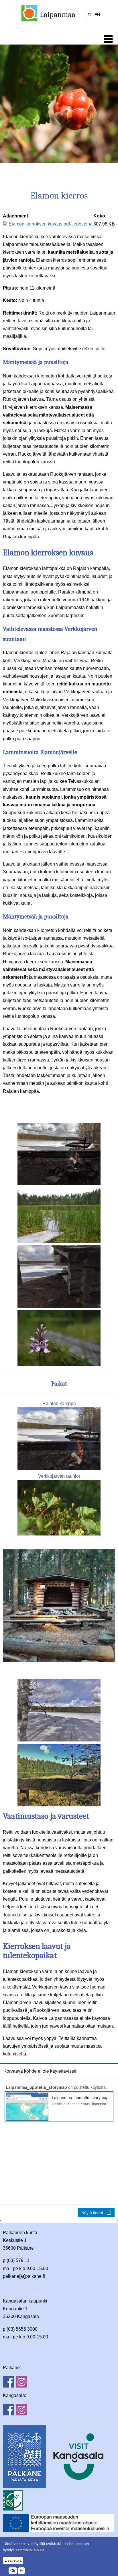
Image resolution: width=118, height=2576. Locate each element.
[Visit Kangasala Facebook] (9, 2414)
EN (97, 15)
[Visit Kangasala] (78, 2487)
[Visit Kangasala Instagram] (21, 2414)
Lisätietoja (13, 2560)
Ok (13, 2571)
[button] (108, 39)
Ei (21, 2571)
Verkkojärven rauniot (59, 1476)
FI (90, 15)
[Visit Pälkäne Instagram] (21, 2386)
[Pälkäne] (24, 2487)
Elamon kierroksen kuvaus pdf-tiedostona (51, 224)
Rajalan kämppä (59, 1403)
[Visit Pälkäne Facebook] (9, 2386)
